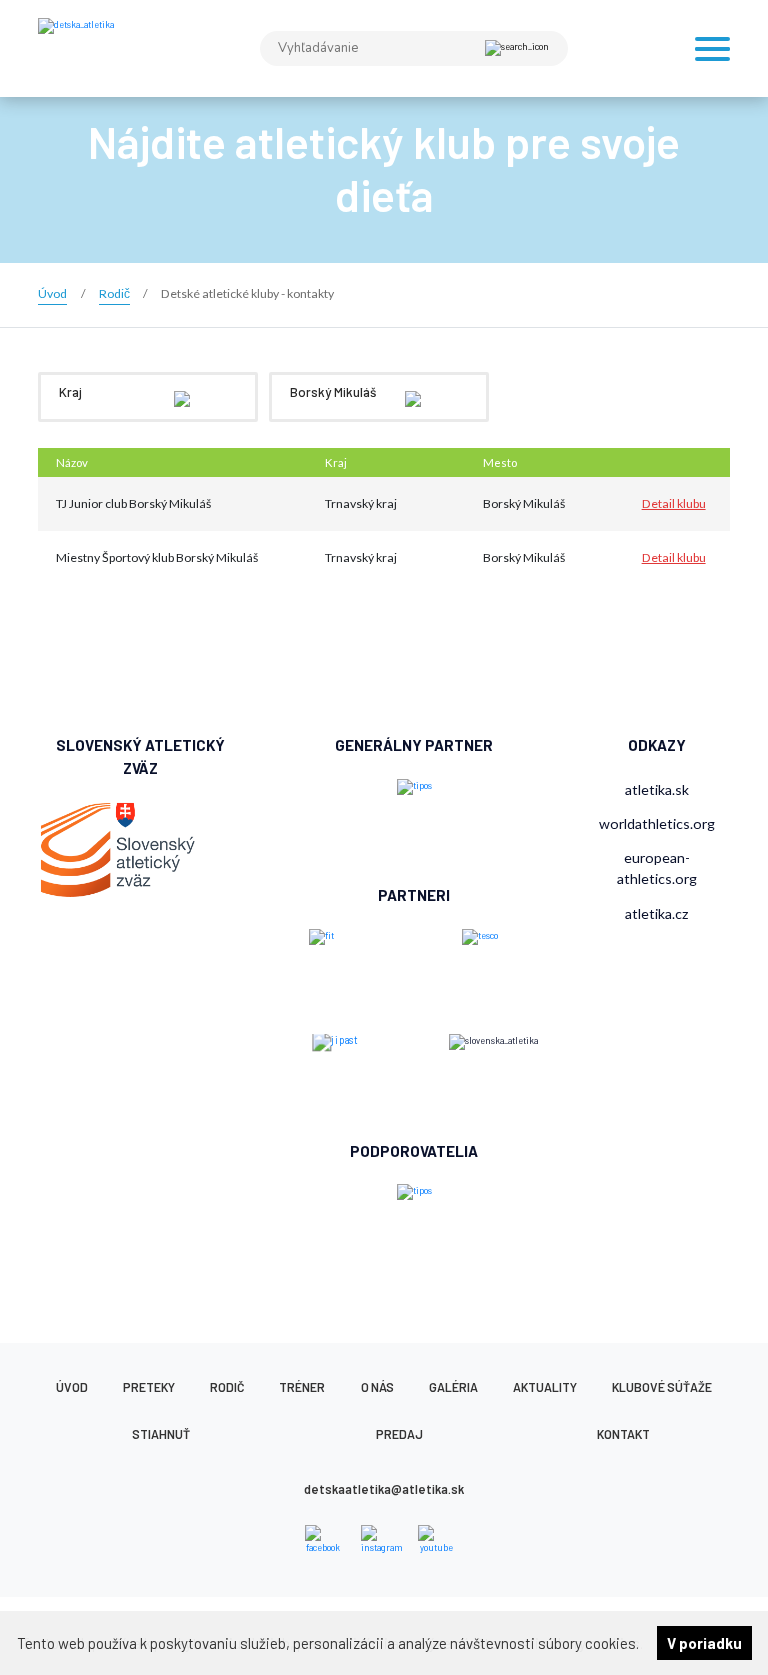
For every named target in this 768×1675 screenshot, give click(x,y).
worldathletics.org (657, 823)
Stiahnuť (161, 1434)
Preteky (149, 1387)
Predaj (399, 1434)
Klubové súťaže (662, 1387)
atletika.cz (657, 913)
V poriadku (704, 1643)
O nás (377, 1387)
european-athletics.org (657, 868)
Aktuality (545, 1387)
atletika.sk (657, 789)
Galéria (453, 1387)
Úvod (72, 1387)
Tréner (302, 1387)
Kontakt (623, 1434)
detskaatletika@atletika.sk (384, 1489)
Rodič (227, 1387)
